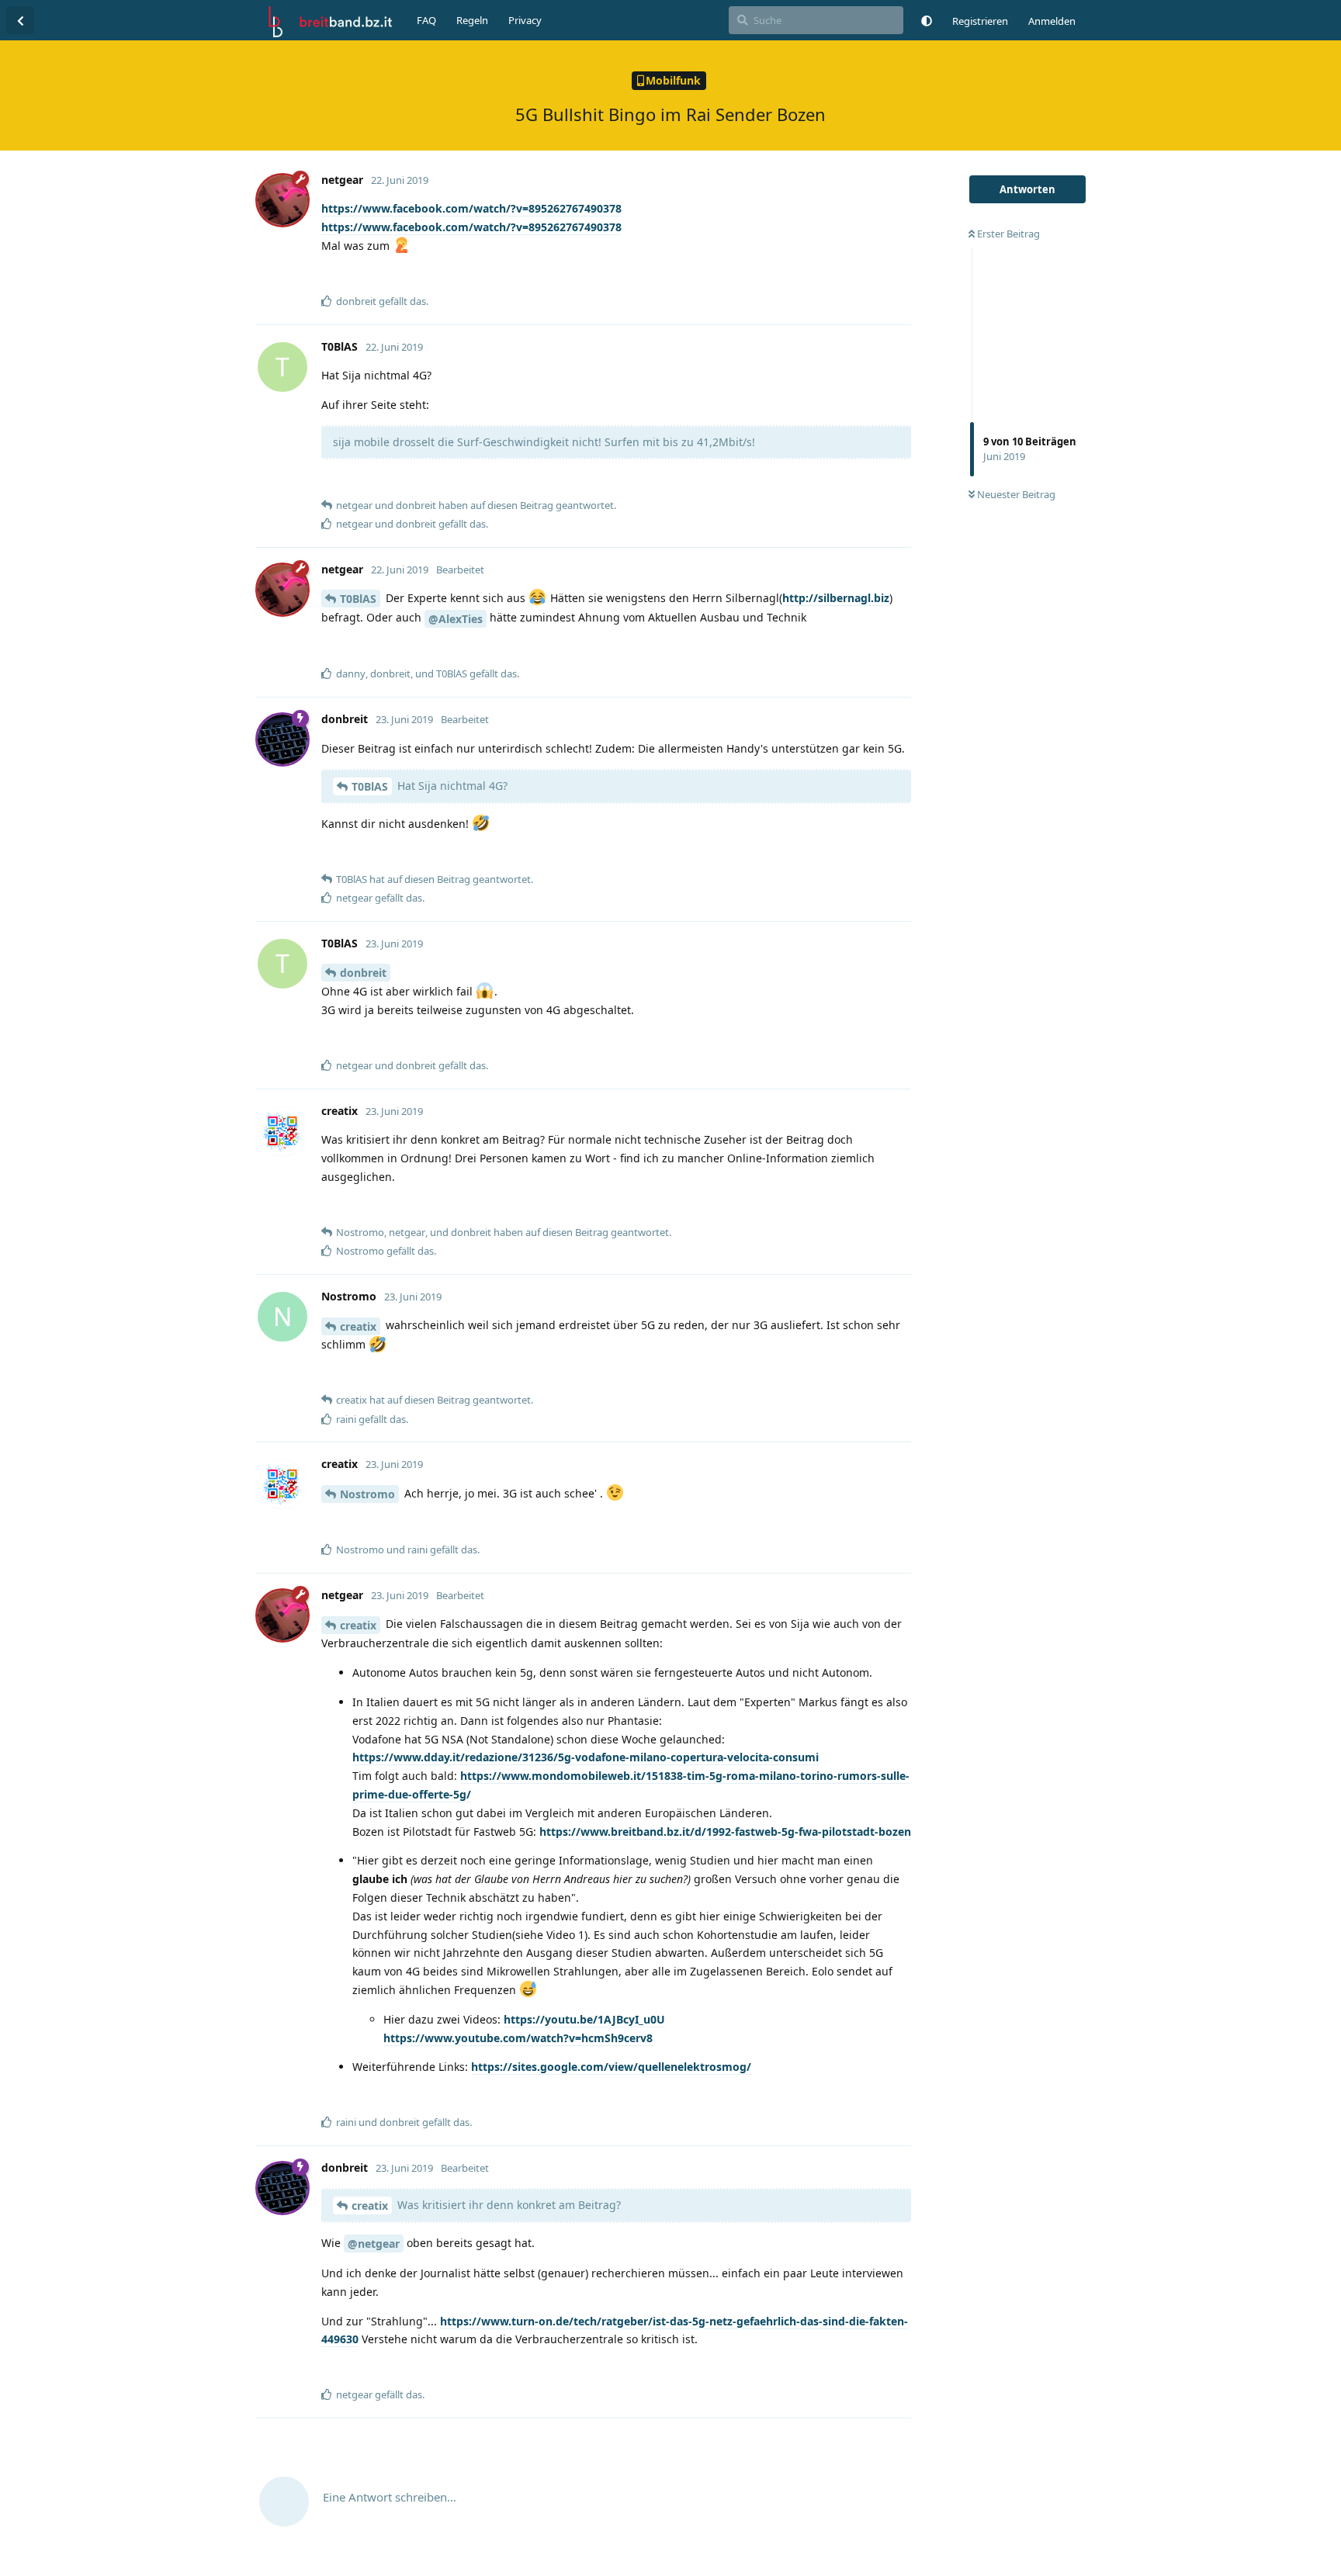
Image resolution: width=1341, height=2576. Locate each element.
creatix (358, 1326)
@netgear (374, 2244)
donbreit (363, 973)
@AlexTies (456, 619)
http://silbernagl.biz (836, 598)
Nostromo (367, 1494)
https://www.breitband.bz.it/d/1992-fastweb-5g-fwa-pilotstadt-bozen (725, 1832)
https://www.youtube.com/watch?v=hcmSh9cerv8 (518, 2038)
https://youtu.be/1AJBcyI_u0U (584, 2019)
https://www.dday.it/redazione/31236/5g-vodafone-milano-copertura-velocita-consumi (586, 1757)
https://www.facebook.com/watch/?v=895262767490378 (471, 208)
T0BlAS (358, 599)
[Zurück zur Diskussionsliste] (20, 20)
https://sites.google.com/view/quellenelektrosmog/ (611, 2067)
